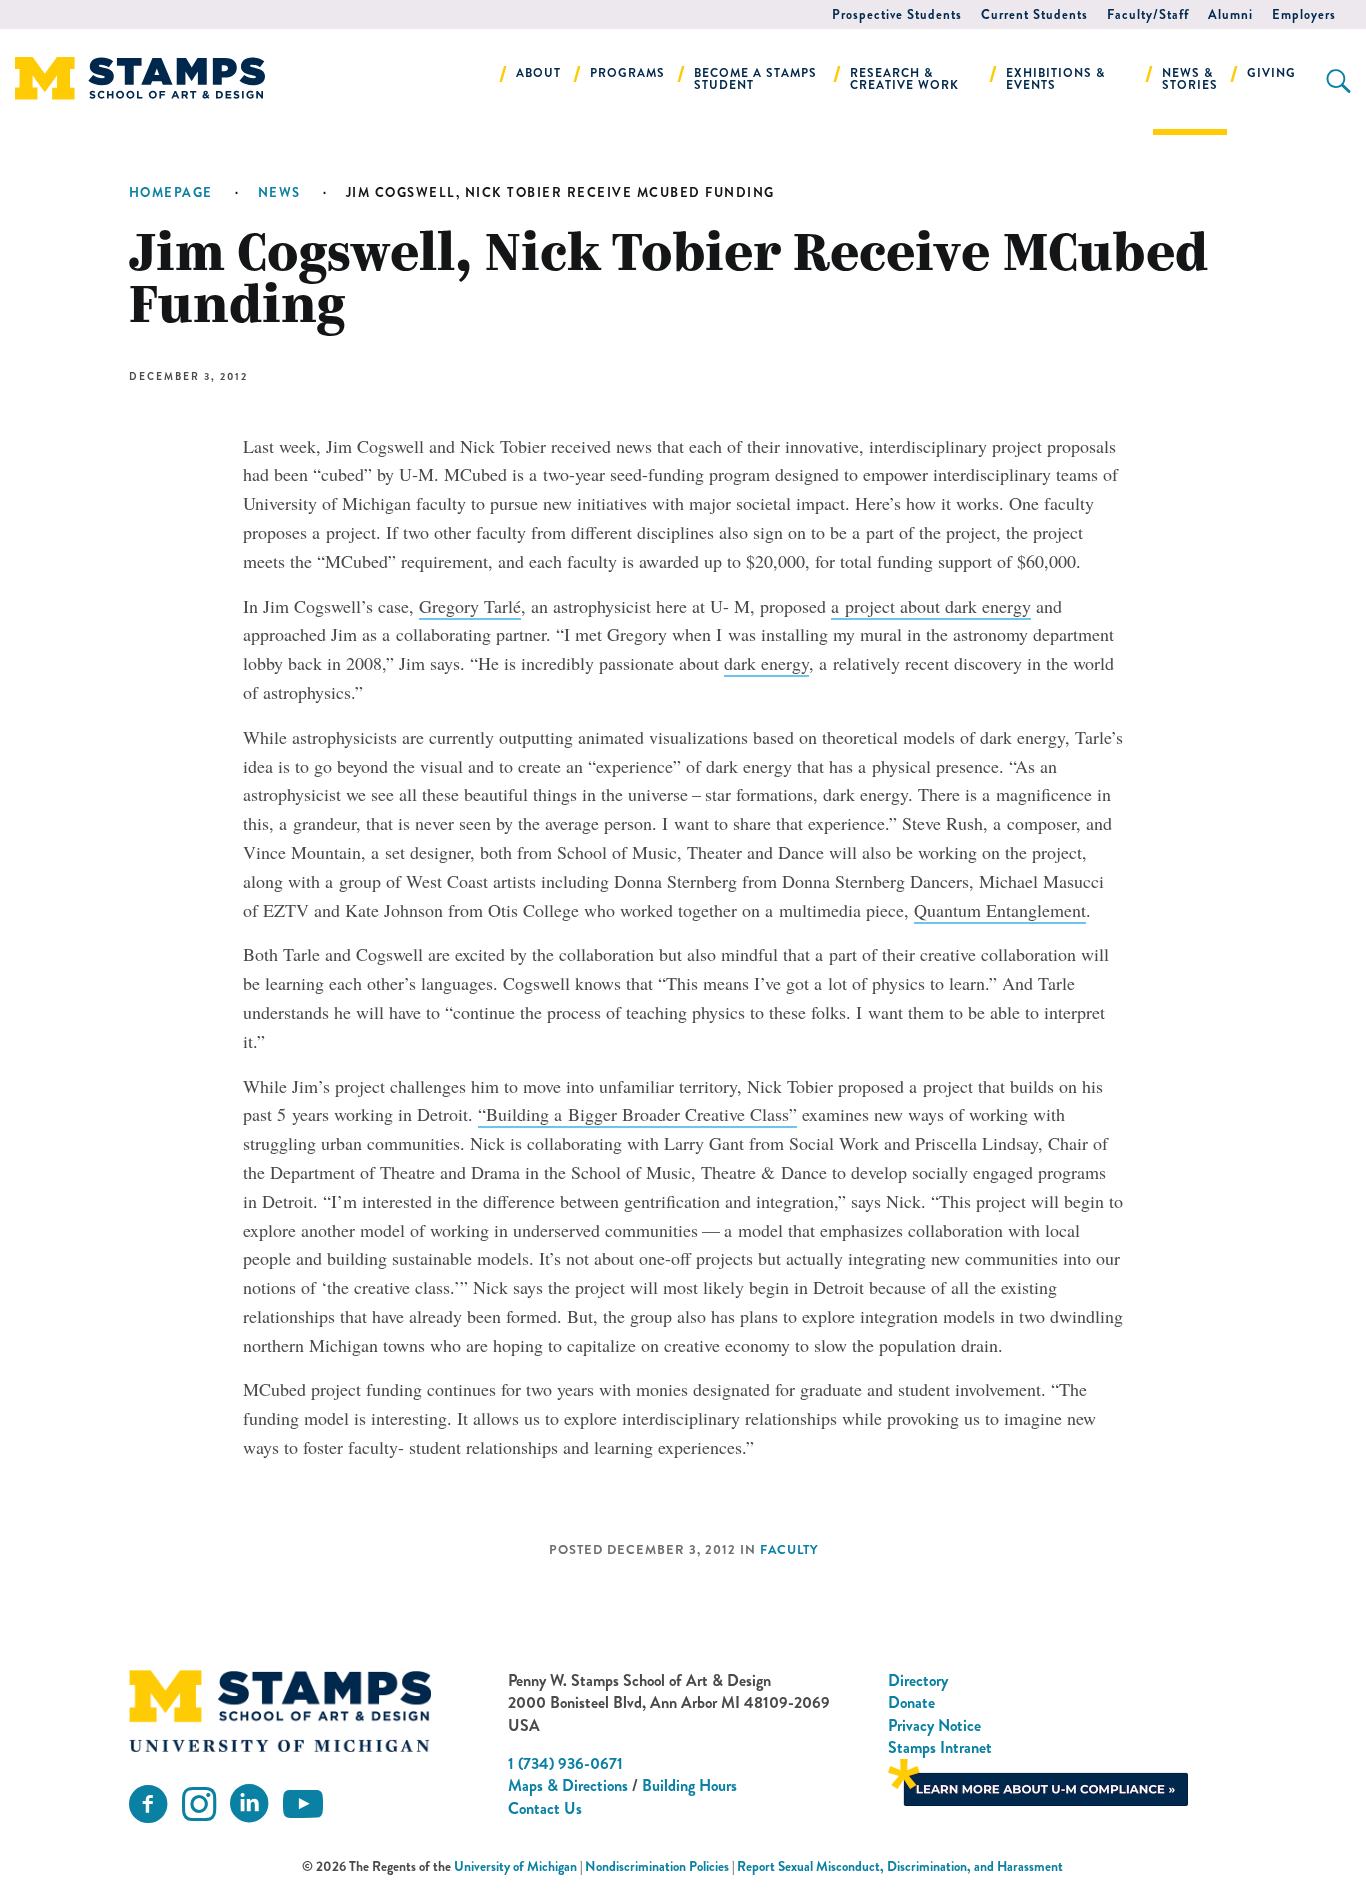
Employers (1304, 14)
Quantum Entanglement (1000, 910)
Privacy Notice (934, 1725)
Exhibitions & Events (1055, 79)
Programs (627, 73)
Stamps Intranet (940, 1747)
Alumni (1230, 14)
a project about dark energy (931, 606)
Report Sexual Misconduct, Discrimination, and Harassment (900, 1866)
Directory (918, 1680)
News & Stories (1190, 79)
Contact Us (545, 1808)
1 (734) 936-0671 (565, 1763)
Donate (911, 1702)
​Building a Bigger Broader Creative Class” (637, 1114)
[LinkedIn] (249, 1804)
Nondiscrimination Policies (657, 1866)
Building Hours (689, 1785)
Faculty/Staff (1148, 14)
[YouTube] (303, 1804)
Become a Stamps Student (755, 79)
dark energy (766, 663)
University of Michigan (515, 1866)
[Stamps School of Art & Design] (280, 1711)
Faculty (789, 1550)
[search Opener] (1338, 81)
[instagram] (199, 1804)
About (538, 73)
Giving (1271, 73)
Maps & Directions (568, 1785)
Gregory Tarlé (470, 606)
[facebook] (148, 1804)
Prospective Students (897, 14)
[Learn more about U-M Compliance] (1038, 1780)
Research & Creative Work (904, 79)
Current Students (1034, 14)
